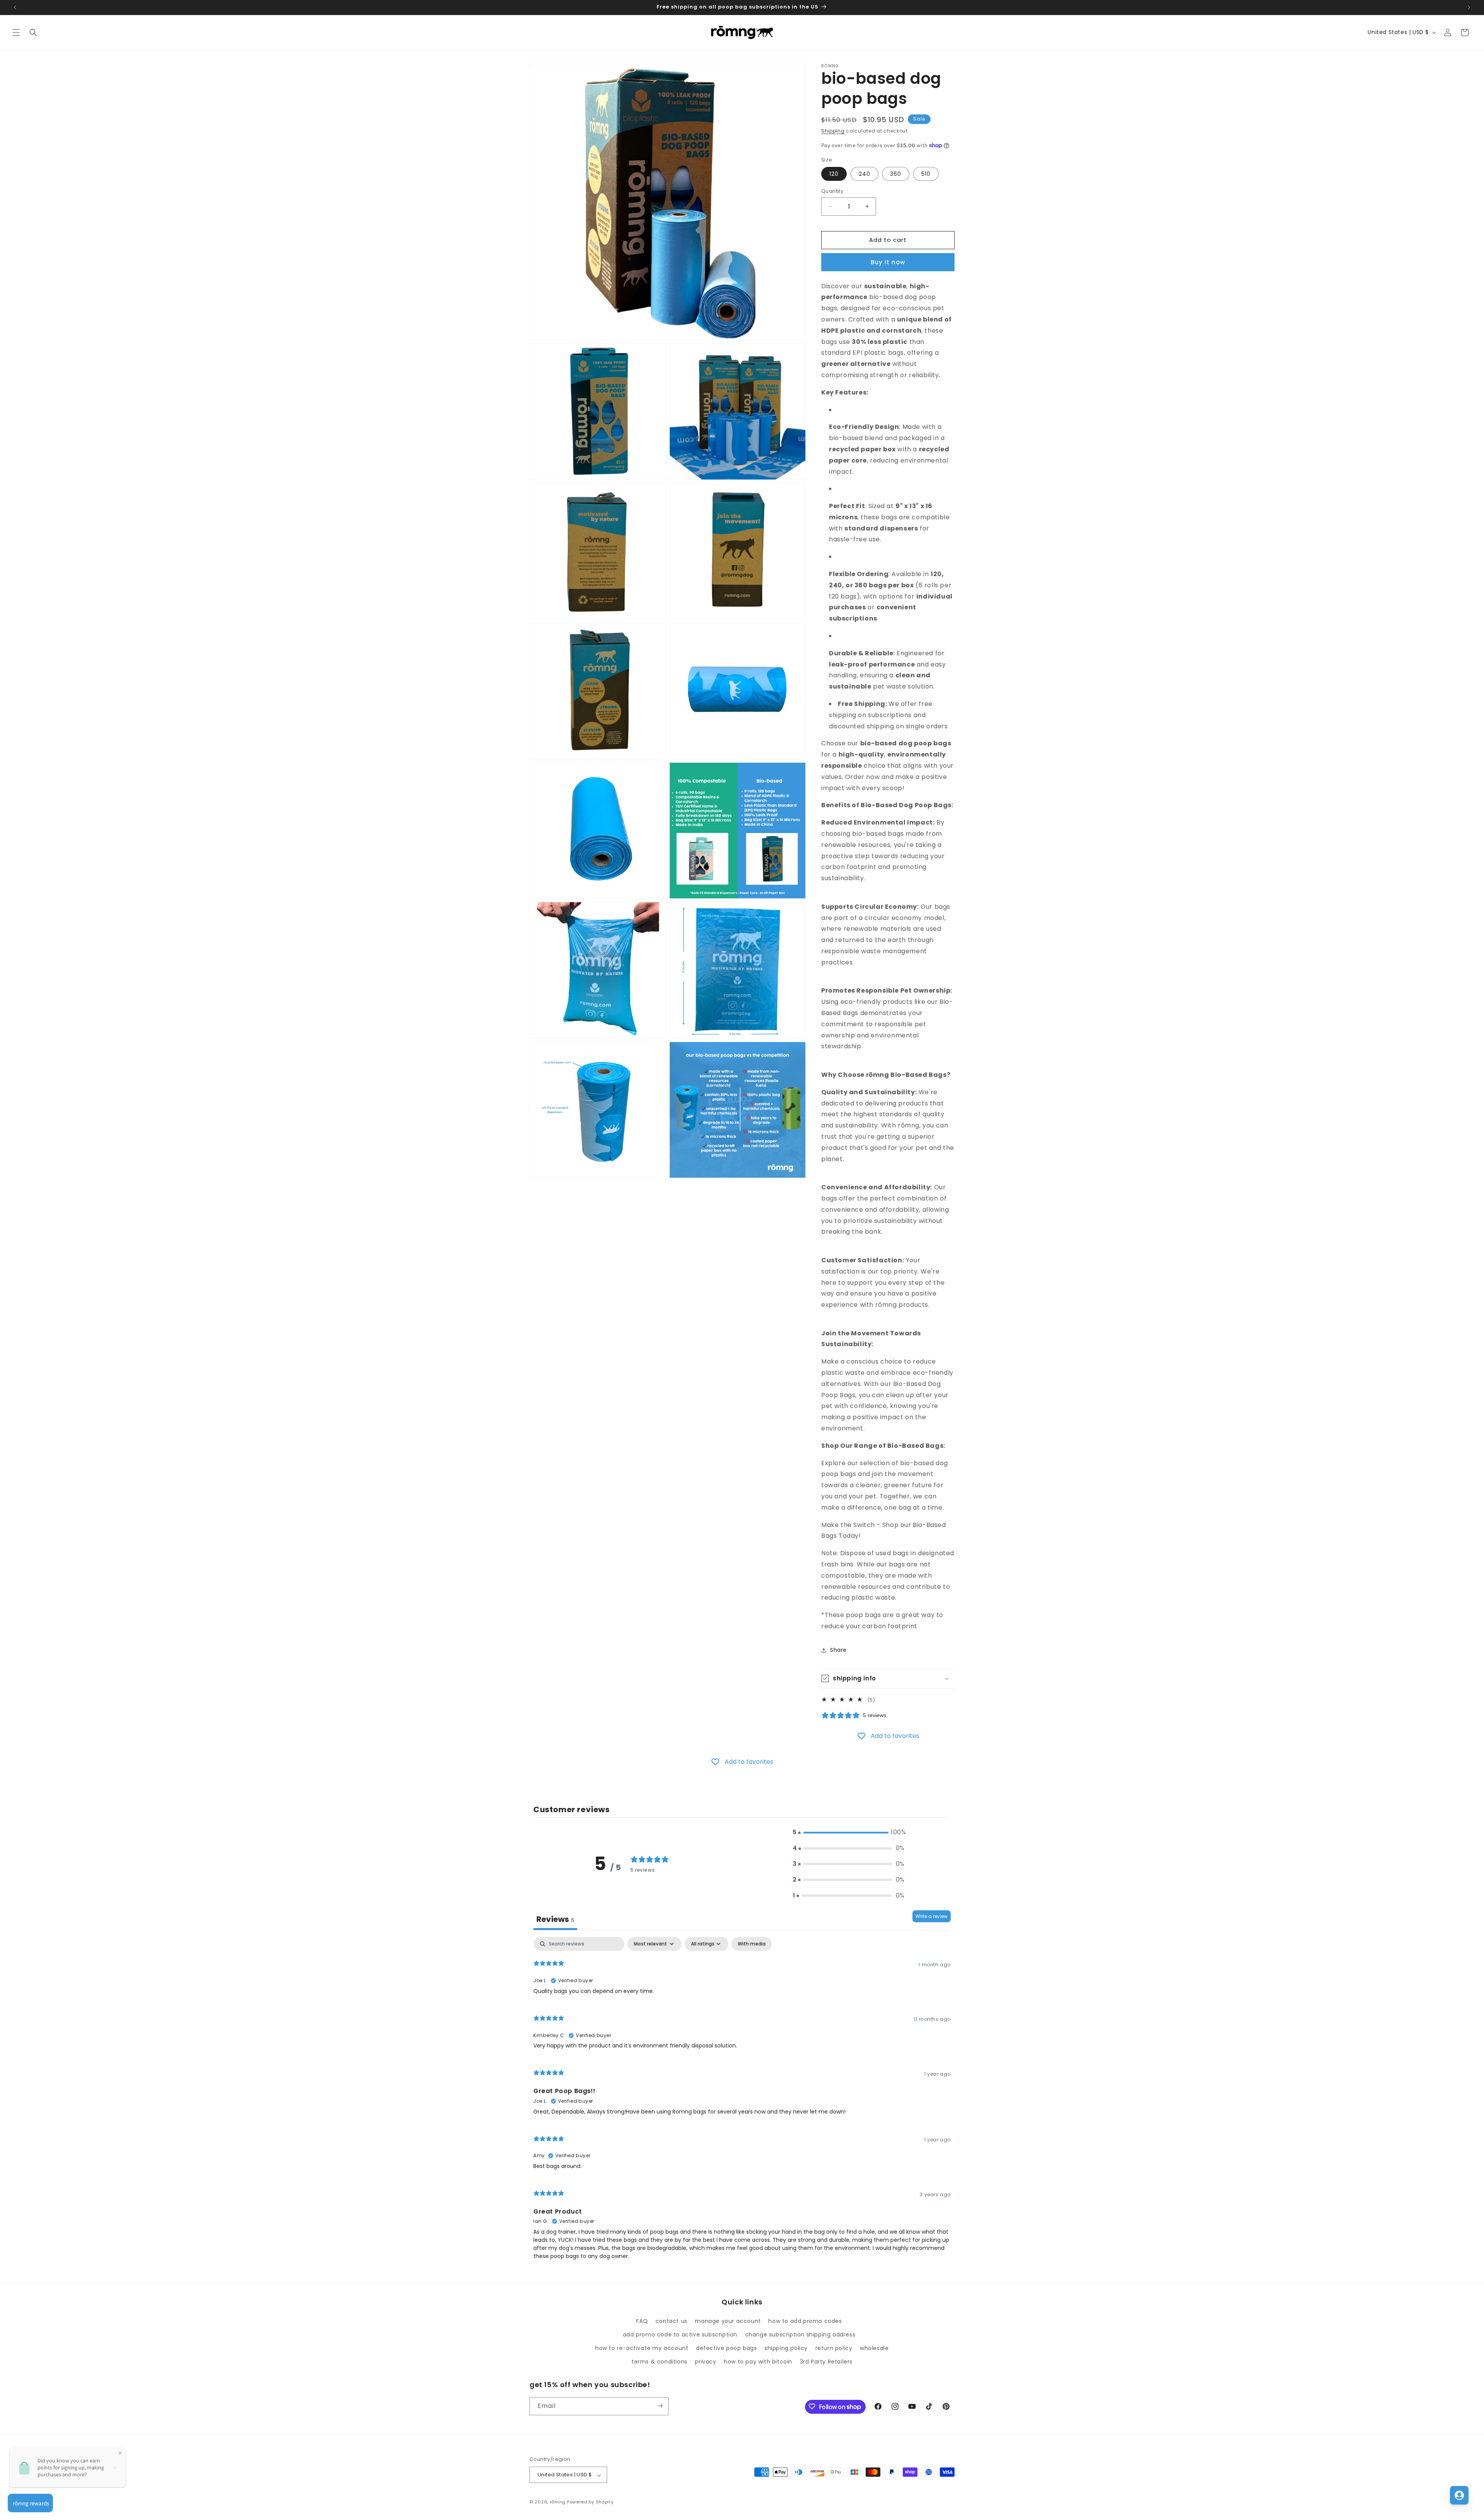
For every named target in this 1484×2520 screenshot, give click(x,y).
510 (926, 174)
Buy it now (888, 262)
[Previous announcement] (15, 7)
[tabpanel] (742, 2102)
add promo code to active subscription (680, 2334)
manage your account (728, 2321)
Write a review (932, 1916)
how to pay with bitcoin (758, 2362)
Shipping (833, 131)
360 (896, 174)
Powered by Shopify (590, 2502)
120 (834, 174)
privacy (705, 2362)
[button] (16, 32)
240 (865, 174)
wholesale (874, 2348)
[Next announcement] (1469, 7)
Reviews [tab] (555, 1919)
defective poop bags (726, 2348)
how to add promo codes (805, 2321)
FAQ (642, 2321)
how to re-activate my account (642, 2348)
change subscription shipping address (800, 2334)
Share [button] (838, 1650)
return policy (834, 2348)
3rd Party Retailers (826, 2362)
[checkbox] (752, 1944)
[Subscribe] (660, 2406)
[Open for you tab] (1459, 2495)
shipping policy (786, 2348)
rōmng (558, 2502)
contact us (671, 2321)
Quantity (832, 191)
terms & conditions (659, 2362)
